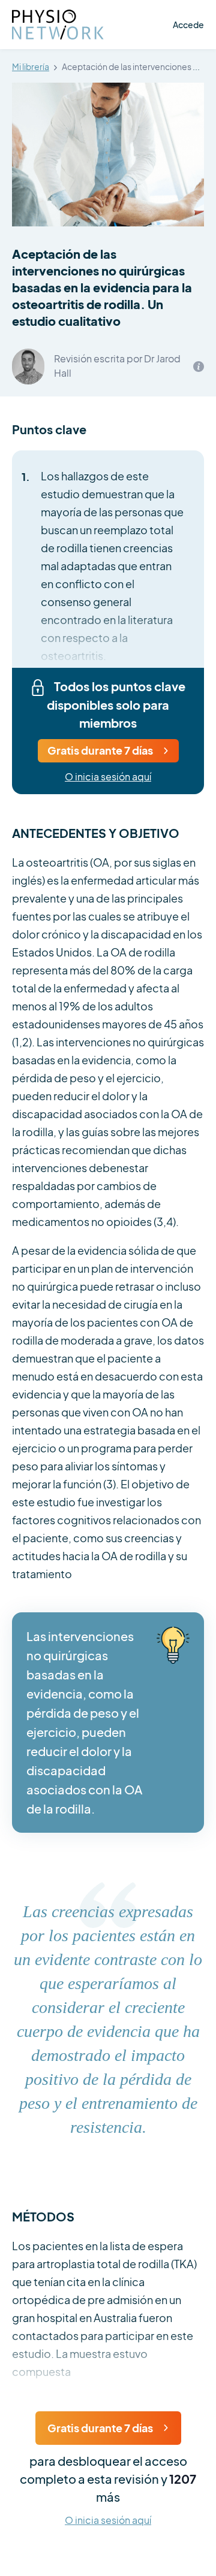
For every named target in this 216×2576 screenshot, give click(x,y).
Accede (188, 25)
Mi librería (31, 67)
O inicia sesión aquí (108, 777)
